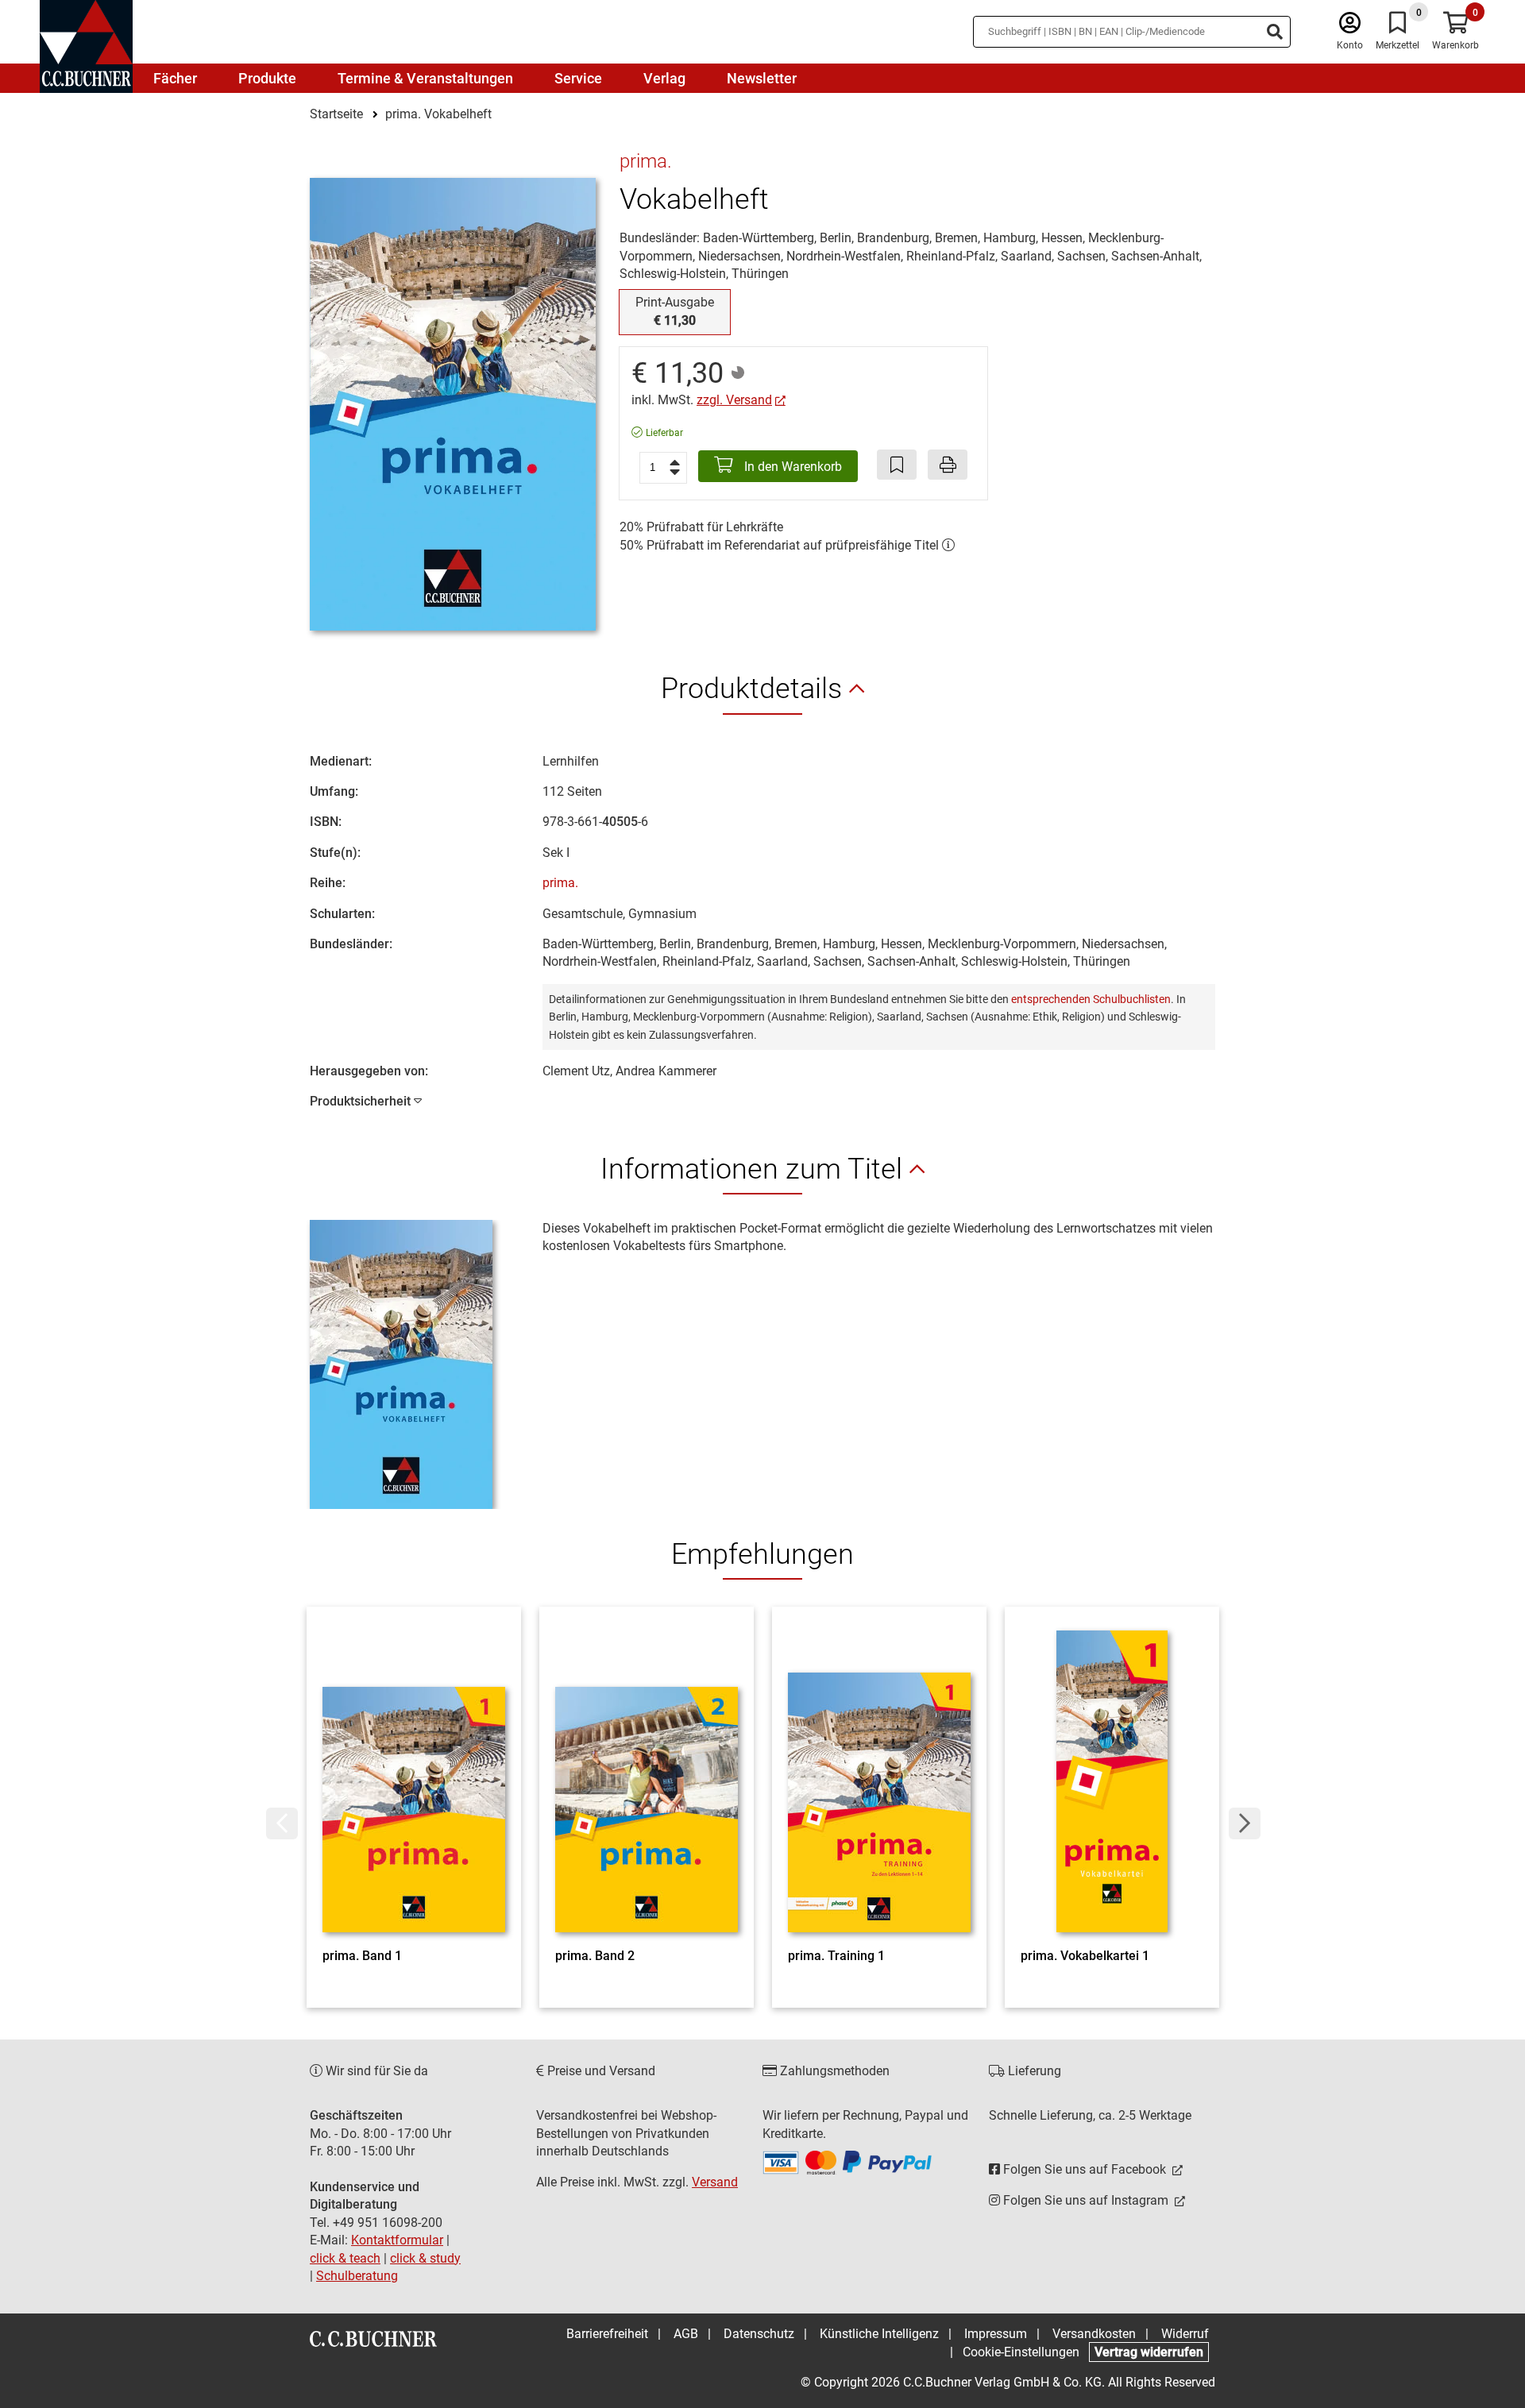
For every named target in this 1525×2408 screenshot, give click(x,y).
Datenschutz (759, 2334)
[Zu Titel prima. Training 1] (879, 1781)
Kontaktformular (397, 2240)
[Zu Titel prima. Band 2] (647, 1781)
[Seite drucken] (948, 465)
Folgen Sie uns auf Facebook (1085, 2169)
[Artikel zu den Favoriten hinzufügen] (897, 465)
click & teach (345, 2258)
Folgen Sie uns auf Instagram (1086, 2200)
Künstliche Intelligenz (879, 2334)
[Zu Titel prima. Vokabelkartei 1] (1112, 1781)
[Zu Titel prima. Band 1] (414, 1781)
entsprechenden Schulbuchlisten (1091, 999)
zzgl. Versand (734, 400)
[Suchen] (1275, 32)
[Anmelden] (1350, 27)
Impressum (996, 2334)
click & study (425, 2258)
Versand (715, 2182)
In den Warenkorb (791, 467)
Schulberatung (357, 2276)
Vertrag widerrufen (1149, 2352)
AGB (686, 2334)
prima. (560, 883)
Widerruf (1185, 2334)
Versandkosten (1094, 2334)
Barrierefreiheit (607, 2334)
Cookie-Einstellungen (1021, 2352)
